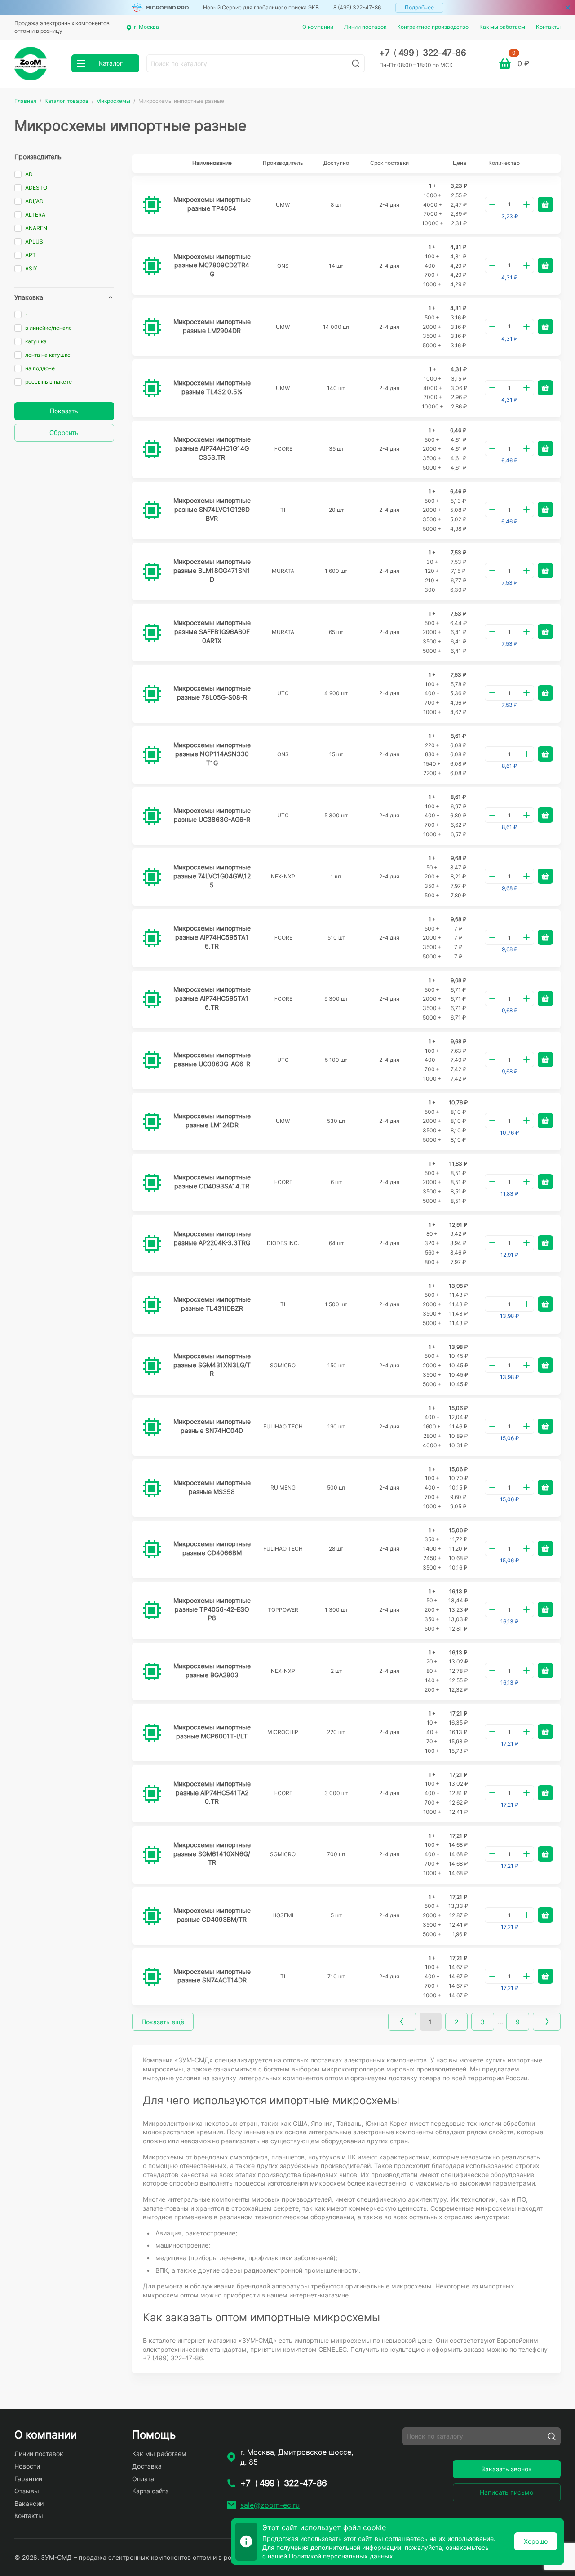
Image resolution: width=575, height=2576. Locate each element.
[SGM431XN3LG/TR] (152, 1366)
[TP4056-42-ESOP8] (152, 1610)
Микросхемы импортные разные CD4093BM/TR (212, 1915)
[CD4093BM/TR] (152, 1916)
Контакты (548, 27)
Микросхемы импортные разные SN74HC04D (212, 1426)
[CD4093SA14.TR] (152, 1183)
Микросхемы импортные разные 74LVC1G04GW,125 (212, 876)
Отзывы (27, 2491)
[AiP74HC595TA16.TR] (152, 938)
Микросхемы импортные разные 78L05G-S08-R (212, 693)
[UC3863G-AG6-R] (152, 816)
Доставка (147, 2466)
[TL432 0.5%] (152, 388)
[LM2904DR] (152, 327)
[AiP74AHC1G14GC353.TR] (152, 449)
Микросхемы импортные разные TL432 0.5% (212, 387)
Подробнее (419, 7)
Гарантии (28, 2479)
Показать (64, 411)
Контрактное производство (433, 27)
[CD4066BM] (152, 1549)
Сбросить (64, 432)
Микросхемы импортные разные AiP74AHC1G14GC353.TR (212, 448)
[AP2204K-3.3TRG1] (152, 1244)
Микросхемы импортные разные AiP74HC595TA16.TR (212, 937)
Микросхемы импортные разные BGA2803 (212, 1670)
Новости (27, 2466)
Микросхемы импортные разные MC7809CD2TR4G (212, 265)
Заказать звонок (506, 2469)
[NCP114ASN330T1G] (152, 755)
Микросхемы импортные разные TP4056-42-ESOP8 (212, 1609)
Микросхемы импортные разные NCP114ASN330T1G (212, 754)
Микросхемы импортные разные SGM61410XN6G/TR (212, 1853)
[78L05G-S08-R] (152, 694)
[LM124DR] (152, 1122)
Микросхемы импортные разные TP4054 (212, 204)
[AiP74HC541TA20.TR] (152, 1794)
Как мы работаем (502, 27)
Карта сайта (150, 2491)
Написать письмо (506, 2492)
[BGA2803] (152, 1672)
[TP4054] (152, 205)
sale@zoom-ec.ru (270, 2505)
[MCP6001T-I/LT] (152, 1733)
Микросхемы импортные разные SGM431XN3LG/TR (212, 1365)
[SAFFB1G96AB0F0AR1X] (152, 633)
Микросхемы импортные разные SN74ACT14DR (212, 1976)
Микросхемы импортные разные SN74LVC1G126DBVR (212, 509)
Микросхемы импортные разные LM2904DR (212, 326)
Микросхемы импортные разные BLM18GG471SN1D (212, 570)
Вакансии (29, 2503)
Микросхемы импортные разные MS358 (212, 1487)
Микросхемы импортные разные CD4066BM (212, 1548)
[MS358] (152, 1488)
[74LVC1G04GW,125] (152, 877)
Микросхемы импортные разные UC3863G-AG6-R (212, 815)
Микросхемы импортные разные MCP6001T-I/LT (212, 1731)
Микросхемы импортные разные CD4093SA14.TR (212, 1182)
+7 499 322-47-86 (422, 53)
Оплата (143, 2479)
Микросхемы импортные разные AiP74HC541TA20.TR (212, 1792)
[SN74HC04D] (152, 1427)
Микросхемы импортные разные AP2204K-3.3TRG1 (212, 1242)
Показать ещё (163, 2022)
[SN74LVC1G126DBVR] (152, 510)
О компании (318, 27)
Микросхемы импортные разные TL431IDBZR (212, 1304)
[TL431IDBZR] (152, 1305)
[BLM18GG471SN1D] (152, 572)
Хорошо (536, 2541)
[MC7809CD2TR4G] (152, 266)
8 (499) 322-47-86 (357, 7)
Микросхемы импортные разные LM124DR (212, 1120)
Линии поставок (365, 27)
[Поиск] (356, 63)
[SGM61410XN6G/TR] (152, 1855)
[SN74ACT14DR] (152, 1977)
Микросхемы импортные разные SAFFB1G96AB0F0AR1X (212, 631)
